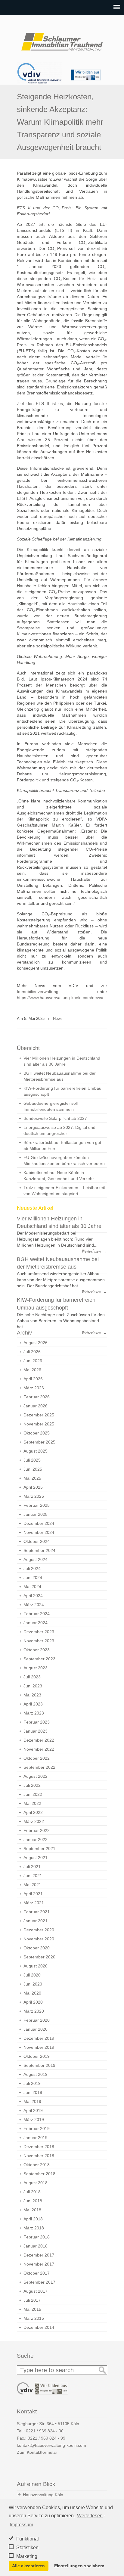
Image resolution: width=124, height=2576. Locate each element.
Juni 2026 (33, 1361)
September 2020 (39, 1957)
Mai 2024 (32, 1587)
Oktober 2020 (37, 1948)
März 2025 (34, 1496)
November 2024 (39, 1532)
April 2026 (33, 1379)
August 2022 (36, 1776)
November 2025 (39, 1424)
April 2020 (33, 2002)
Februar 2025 (37, 1505)
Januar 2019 (36, 2138)
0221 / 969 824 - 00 (45, 2431)
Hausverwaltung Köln (43, 2495)
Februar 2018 (37, 2237)
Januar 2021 (36, 1921)
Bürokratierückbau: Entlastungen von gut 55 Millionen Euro (62, 1145)
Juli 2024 (32, 1568)
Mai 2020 (32, 1993)
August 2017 (36, 2291)
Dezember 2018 (39, 2147)
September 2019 (39, 2065)
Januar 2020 (36, 2029)
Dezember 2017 (39, 2255)
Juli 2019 (32, 2083)
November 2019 (39, 2047)
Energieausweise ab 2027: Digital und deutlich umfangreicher (59, 1130)
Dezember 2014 (39, 2327)
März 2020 (34, 2011)
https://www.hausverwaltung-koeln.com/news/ (60, 998)
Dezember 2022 (39, 1740)
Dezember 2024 (39, 1523)
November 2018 (39, 2156)
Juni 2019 (33, 2092)
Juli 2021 (32, 1867)
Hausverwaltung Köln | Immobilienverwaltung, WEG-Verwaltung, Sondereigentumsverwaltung (62, 39)
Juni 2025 (33, 1469)
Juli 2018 (32, 2192)
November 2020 (39, 1939)
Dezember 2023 (39, 1632)
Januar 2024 (36, 1623)
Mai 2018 (32, 2210)
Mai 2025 (32, 1478)
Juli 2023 (32, 1677)
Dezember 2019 (39, 2038)
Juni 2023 (33, 1686)
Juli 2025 (32, 1460)
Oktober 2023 (37, 1650)
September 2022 (39, 1767)
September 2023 (39, 1659)
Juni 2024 (33, 1578)
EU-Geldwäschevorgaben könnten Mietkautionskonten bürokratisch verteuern (64, 1160)
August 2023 (36, 1668)
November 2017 (39, 2264)
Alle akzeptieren (28, 2566)
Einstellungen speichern (79, 2566)
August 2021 (36, 1858)
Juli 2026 (32, 1352)
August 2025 (36, 1451)
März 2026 (34, 1388)
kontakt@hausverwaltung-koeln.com (51, 2445)
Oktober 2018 (37, 2165)
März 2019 (34, 2120)
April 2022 (33, 1812)
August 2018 (36, 2183)
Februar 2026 (37, 1397)
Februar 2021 (37, 1912)
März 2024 (34, 1605)
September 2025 (39, 1442)
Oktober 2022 (37, 1758)
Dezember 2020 (39, 1930)
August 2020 (36, 1966)
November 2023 (39, 1641)
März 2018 (34, 2228)
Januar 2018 (36, 2246)
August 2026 (36, 1343)
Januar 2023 (36, 1731)
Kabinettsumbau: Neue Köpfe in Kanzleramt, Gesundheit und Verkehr (59, 1176)
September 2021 (39, 1849)
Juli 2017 (32, 2300)
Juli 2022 (32, 1785)
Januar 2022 (36, 1839)
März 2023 (34, 1713)
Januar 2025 (36, 1514)
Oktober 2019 (37, 2056)
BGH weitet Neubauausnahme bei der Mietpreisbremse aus (60, 1076)
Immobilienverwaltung (38, 992)
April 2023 (33, 1704)
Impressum (21, 2525)
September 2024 (39, 1550)
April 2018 (33, 2219)
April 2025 (33, 1487)
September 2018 (39, 2174)
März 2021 (34, 1903)
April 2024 (33, 1596)
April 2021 (33, 1894)
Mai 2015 (32, 2309)
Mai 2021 (32, 1885)
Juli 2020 (32, 1975)
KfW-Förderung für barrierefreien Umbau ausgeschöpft (62, 1091)
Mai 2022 (32, 1803)
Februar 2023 (37, 1722)
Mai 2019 (32, 2101)
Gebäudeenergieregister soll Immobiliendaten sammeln (51, 1106)
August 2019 (36, 2074)
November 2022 (39, 1749)
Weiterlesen (90, 2516)
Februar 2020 (37, 2020)
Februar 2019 (37, 2129)
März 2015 (34, 2318)
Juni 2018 (33, 2201)
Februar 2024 (37, 1614)
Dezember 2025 (39, 1415)
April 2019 (33, 2110)
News (58, 1019)
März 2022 (34, 1821)
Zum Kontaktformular (37, 2452)
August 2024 (36, 1559)
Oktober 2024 (37, 1541)
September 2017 (39, 2282)
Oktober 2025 (37, 1433)
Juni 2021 (33, 1876)
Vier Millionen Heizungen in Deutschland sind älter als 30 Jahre (62, 1061)
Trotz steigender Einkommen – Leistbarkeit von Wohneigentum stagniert (64, 1191)
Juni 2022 (33, 1794)
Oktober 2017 (37, 2273)
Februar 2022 (37, 1830)
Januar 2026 (36, 1406)
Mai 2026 (32, 1370)
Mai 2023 (32, 1695)
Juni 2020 (33, 1984)
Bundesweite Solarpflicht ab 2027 (55, 1118)
